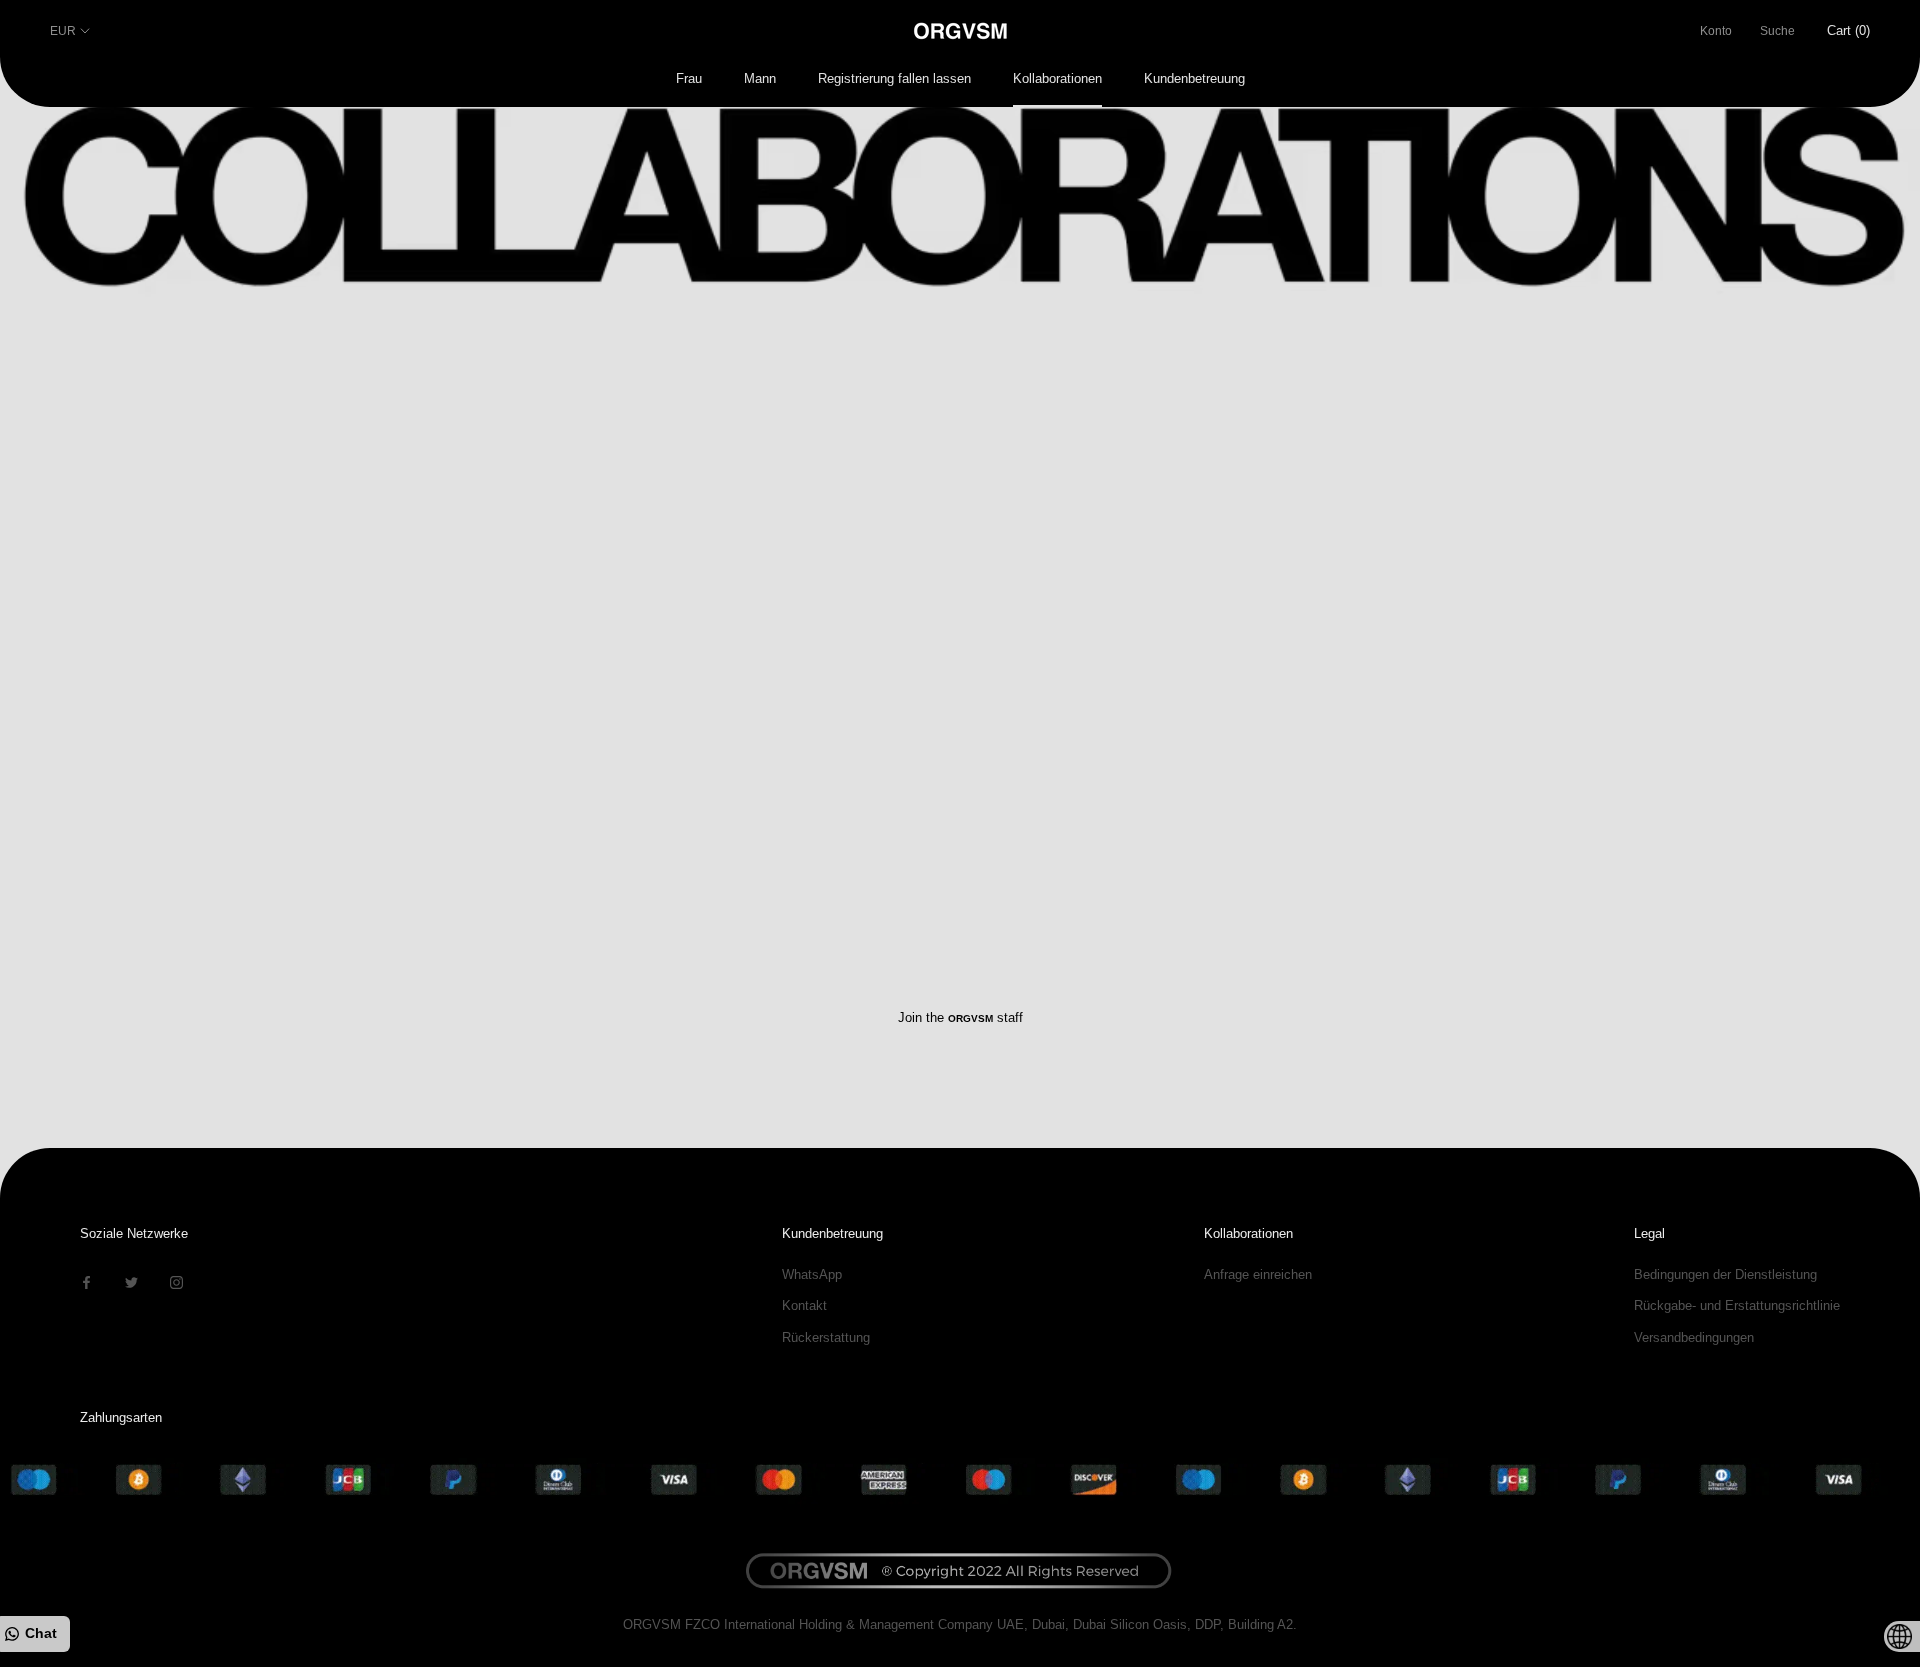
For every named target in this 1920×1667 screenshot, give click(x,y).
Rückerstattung (826, 1337)
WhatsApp (812, 1274)
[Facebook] (86, 1281)
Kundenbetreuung (1194, 78)
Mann (760, 78)
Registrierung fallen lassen (894, 78)
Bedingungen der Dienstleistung (1725, 1274)
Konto (1716, 31)
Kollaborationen (1057, 78)
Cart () (1848, 30)
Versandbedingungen (1694, 1337)
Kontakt (804, 1305)
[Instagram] (176, 1281)
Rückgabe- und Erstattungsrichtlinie (1737, 1305)
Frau (689, 78)
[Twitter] (131, 1281)
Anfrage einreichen (1258, 1274)
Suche (1777, 31)
